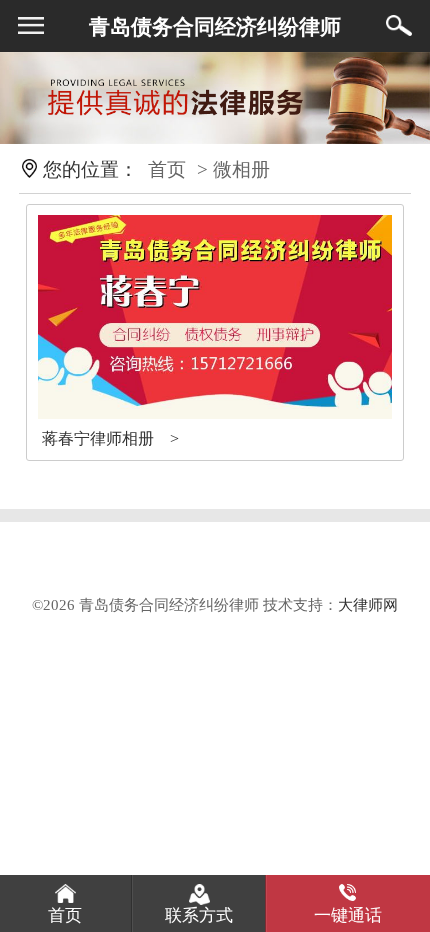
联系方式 (199, 915)
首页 (167, 169)
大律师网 (368, 604)
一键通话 (348, 915)
